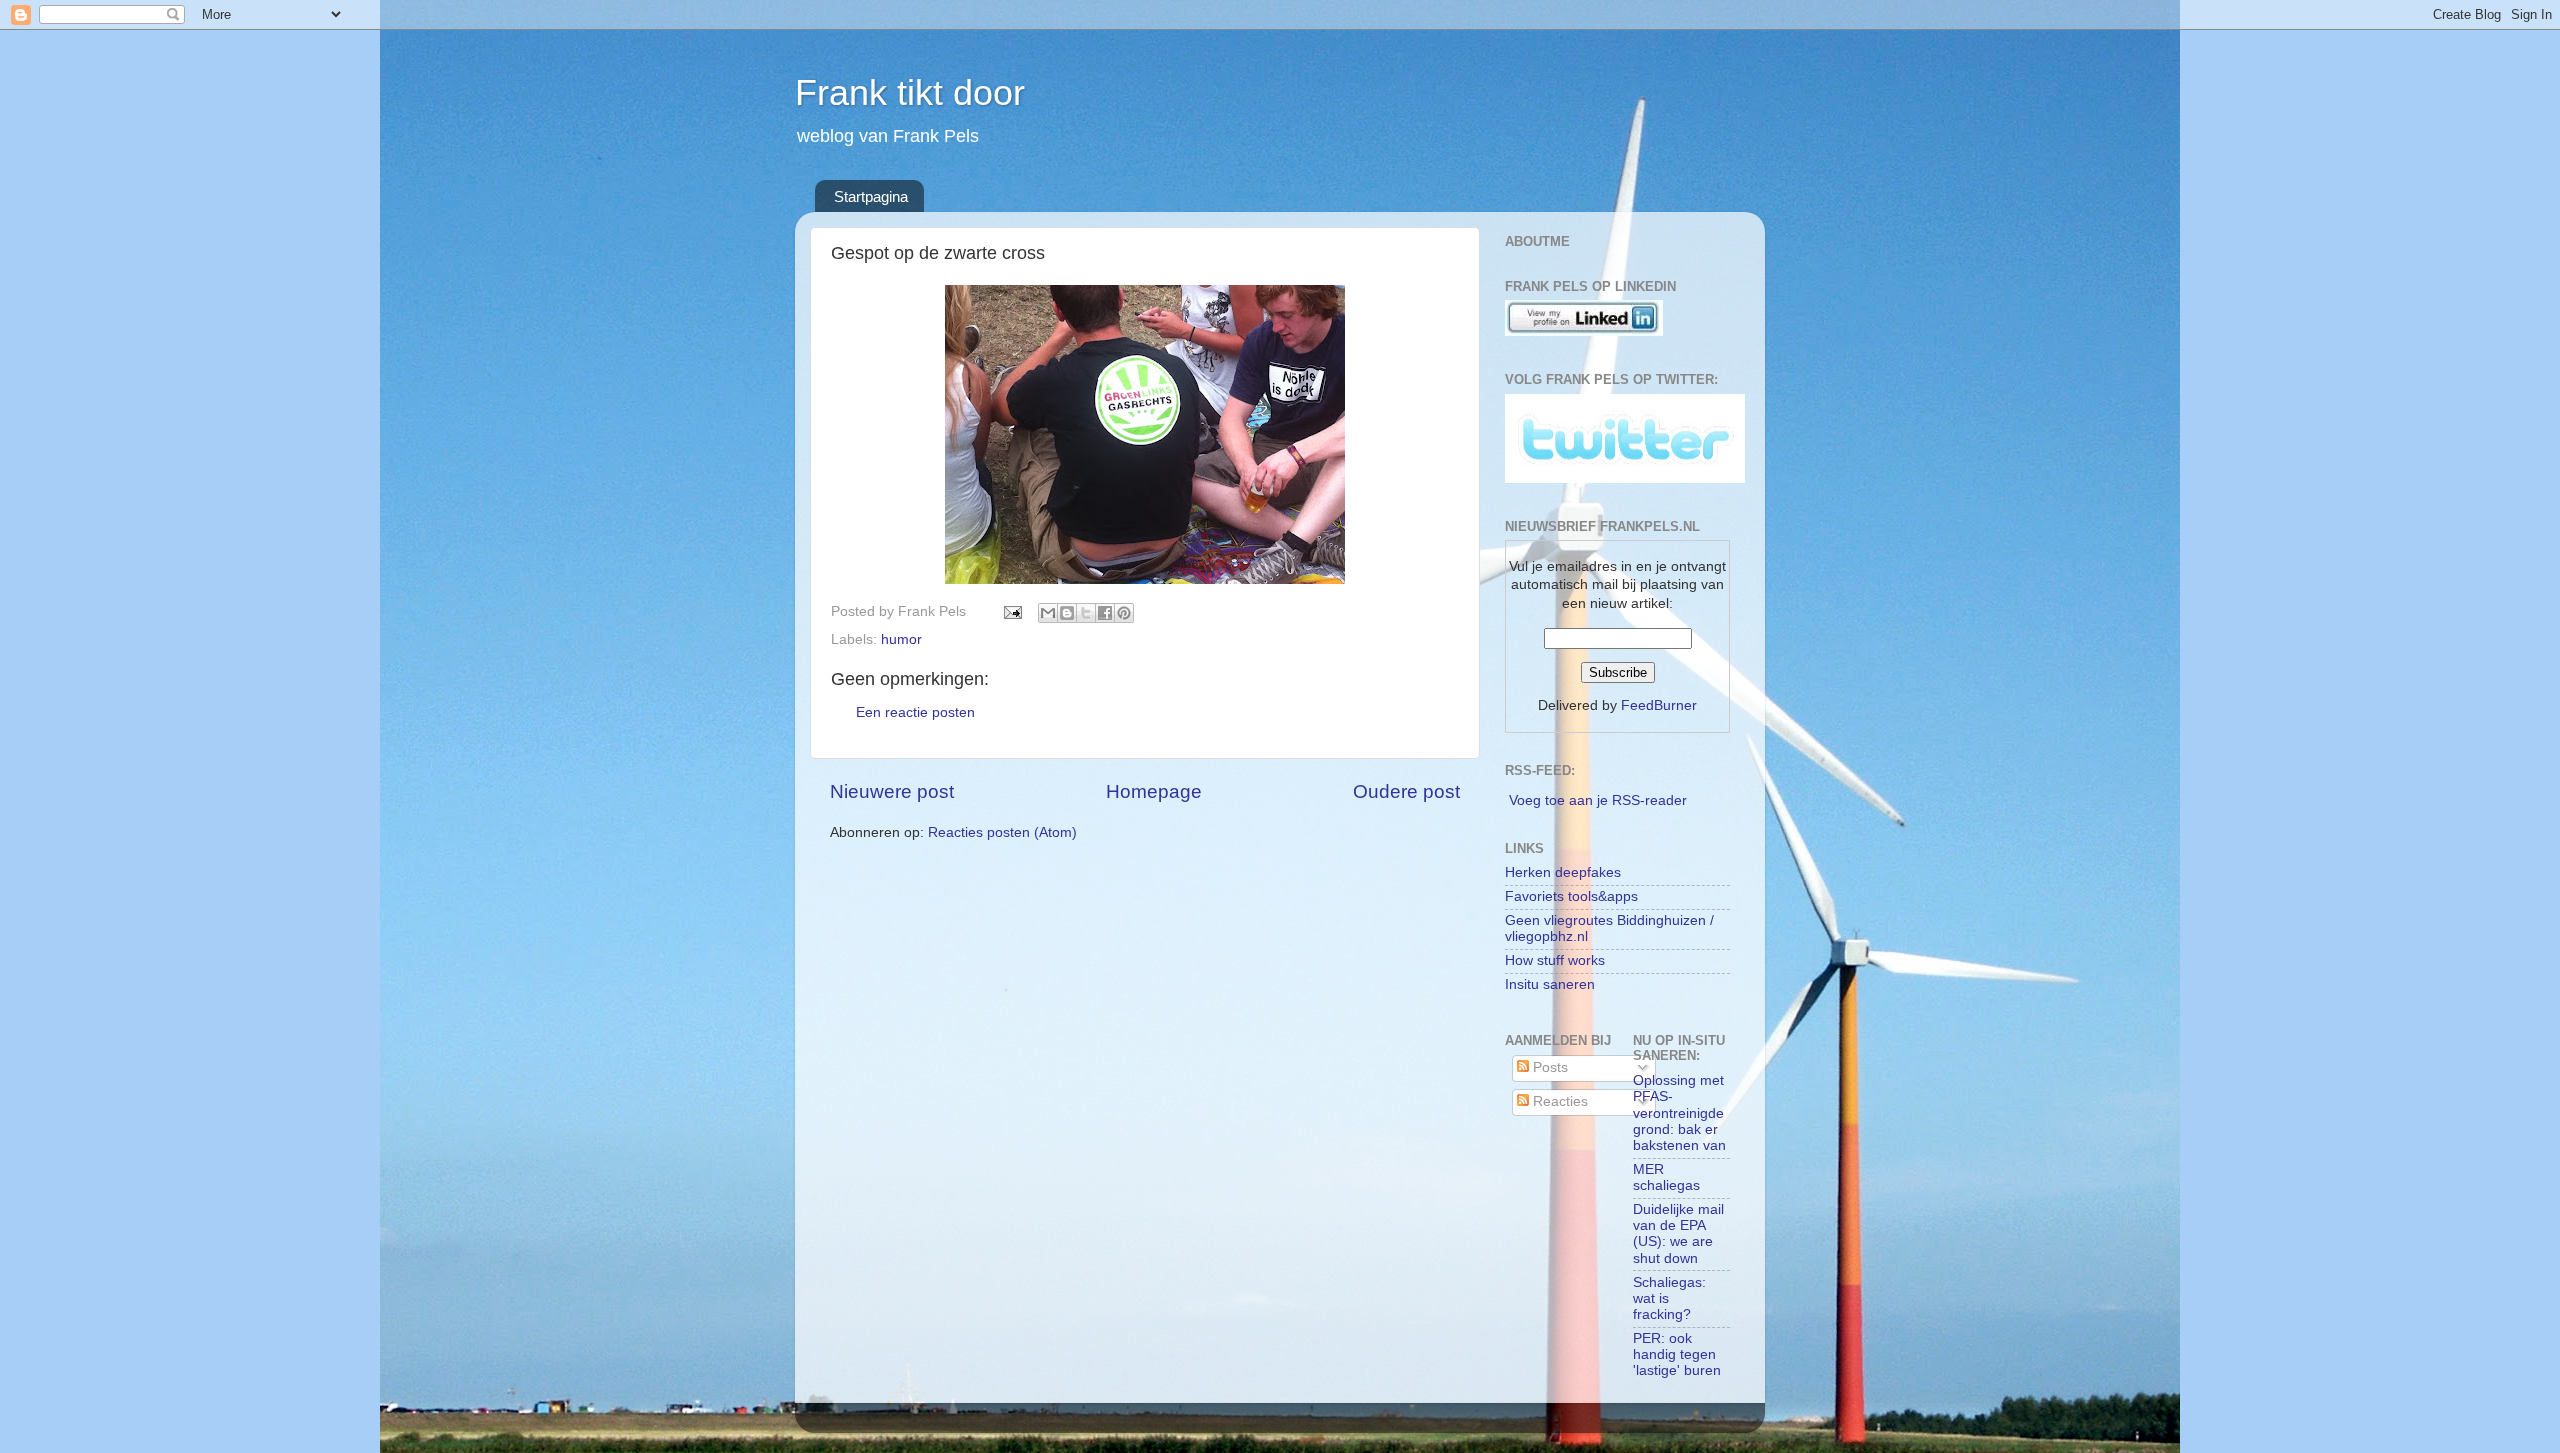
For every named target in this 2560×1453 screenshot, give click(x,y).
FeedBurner (1659, 705)
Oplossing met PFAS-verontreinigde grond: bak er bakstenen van (1679, 1113)
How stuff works (1555, 960)
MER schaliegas (1666, 1177)
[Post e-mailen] (1011, 611)
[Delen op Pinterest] (1124, 613)
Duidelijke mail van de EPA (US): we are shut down (1678, 1234)
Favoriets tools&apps (1571, 896)
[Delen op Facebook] (1105, 613)
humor (901, 639)
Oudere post (1406, 791)
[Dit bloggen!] (1067, 613)
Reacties (1558, 1101)
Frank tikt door (910, 92)
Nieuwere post (892, 791)
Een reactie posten (915, 712)
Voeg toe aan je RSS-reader (1598, 800)
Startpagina (871, 196)
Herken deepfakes (1563, 872)
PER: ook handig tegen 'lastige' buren (1677, 1354)
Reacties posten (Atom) (1002, 832)
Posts (1548, 1067)
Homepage (1154, 791)
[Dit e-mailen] (1048, 613)
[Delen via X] (1086, 613)
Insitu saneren (1550, 984)
